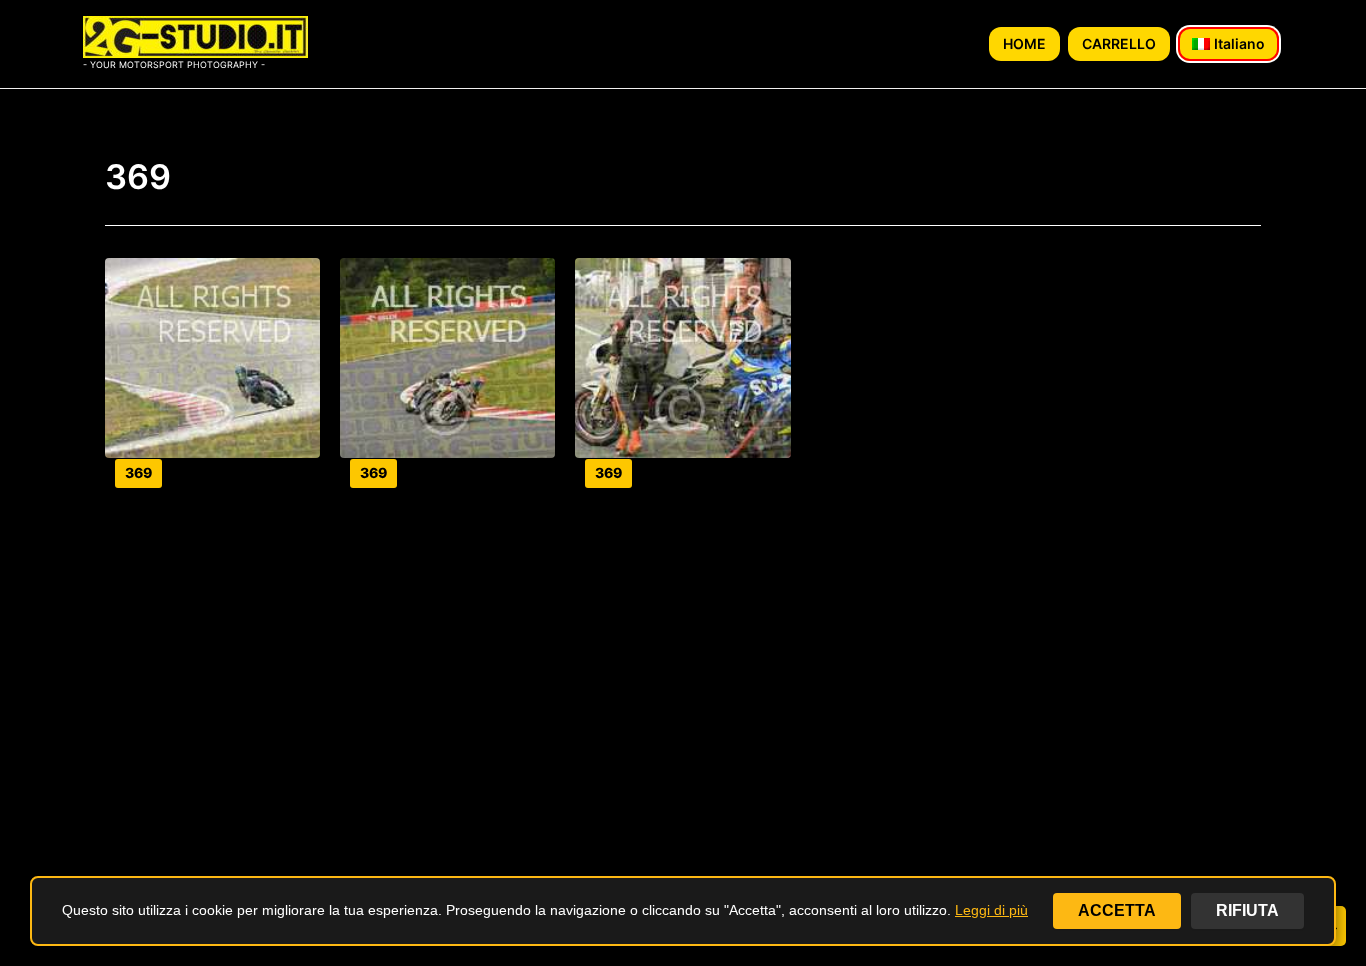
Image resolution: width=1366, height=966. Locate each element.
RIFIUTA (1247, 910)
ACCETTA (1117, 910)
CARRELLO (1119, 43)
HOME (1024, 43)
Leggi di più (991, 910)
